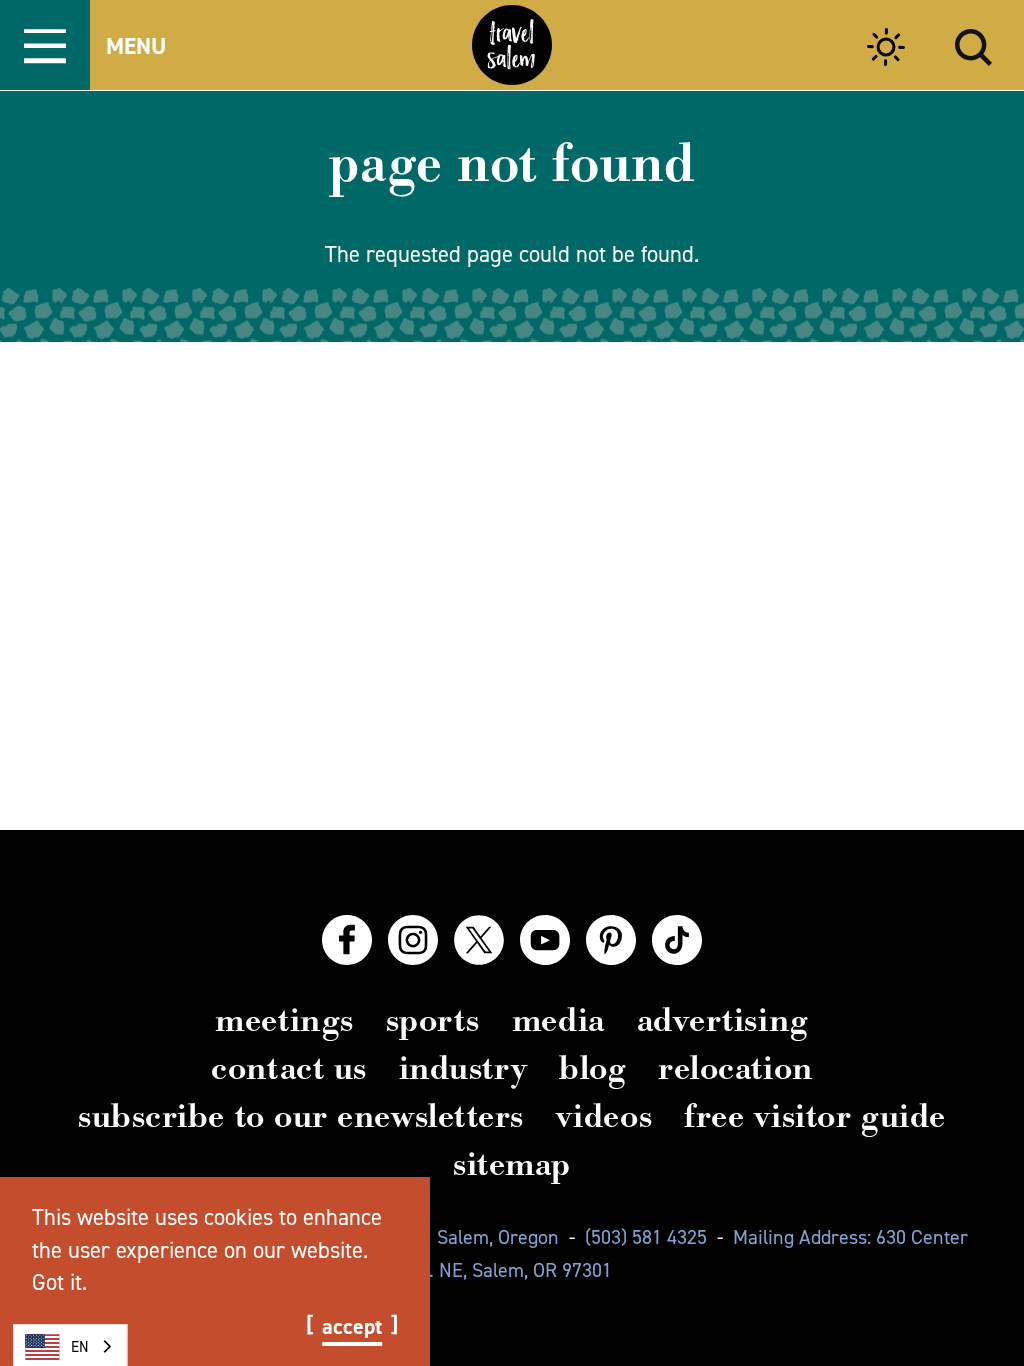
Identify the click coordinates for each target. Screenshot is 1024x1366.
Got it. (59, 1282)
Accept (352, 1327)
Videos (604, 1116)
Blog (592, 1068)
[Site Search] (973, 44)
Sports (433, 1020)
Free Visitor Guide (815, 1116)
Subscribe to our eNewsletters (301, 1116)
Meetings (284, 1020)
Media (558, 1020)
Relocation (735, 1068)
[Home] (512, 45)
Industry (463, 1068)
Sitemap (512, 1164)
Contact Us (288, 1068)
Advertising (723, 1020)
